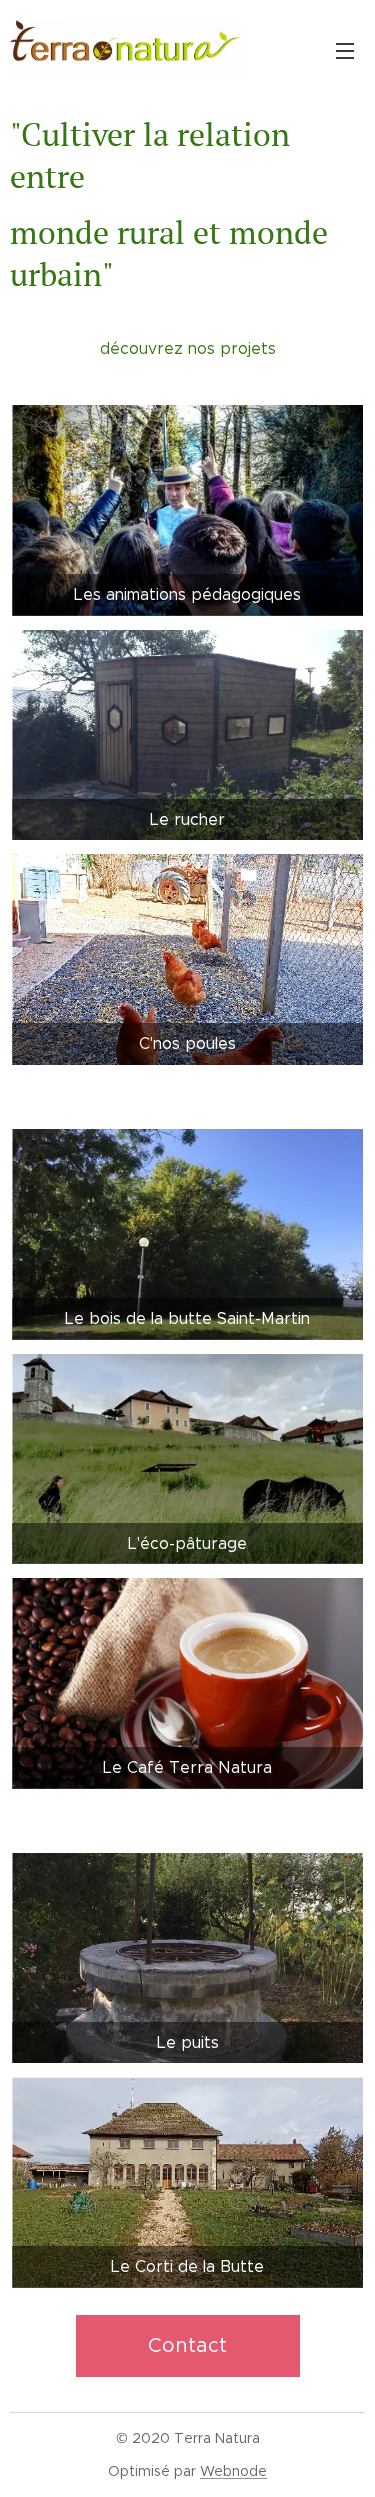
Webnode (233, 2471)
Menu (345, 50)
